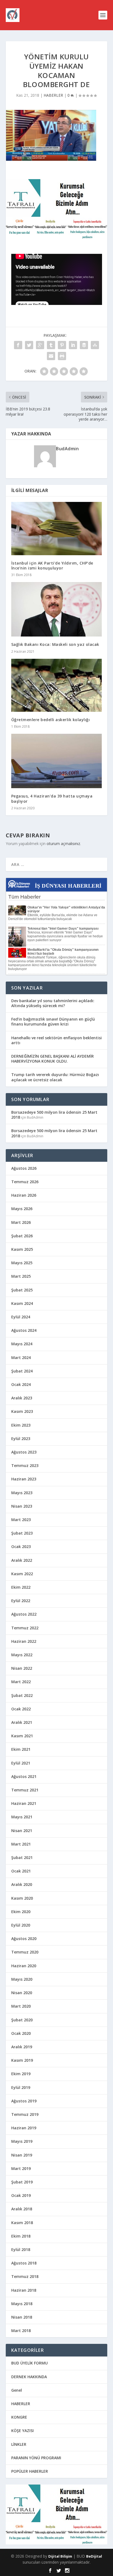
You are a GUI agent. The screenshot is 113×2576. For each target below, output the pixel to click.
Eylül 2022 (21, 1601)
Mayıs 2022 (22, 1655)
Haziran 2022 (24, 1641)
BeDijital (94, 2556)
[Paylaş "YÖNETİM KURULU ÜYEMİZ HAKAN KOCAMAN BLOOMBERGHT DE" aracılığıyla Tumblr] (51, 345)
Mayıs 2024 (22, 1344)
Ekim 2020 (21, 1912)
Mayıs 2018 (22, 2304)
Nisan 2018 (22, 2317)
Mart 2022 (21, 1682)
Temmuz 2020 (25, 1952)
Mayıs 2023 (22, 1493)
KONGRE (19, 2417)
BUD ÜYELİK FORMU (29, 2363)
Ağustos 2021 (24, 1776)
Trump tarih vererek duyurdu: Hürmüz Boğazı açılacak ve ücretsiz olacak (55, 1077)
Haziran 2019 (24, 2128)
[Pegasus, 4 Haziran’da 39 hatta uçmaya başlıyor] (57, 761)
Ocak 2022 (21, 1709)
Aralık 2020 (22, 1884)
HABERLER (53, 95)
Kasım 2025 (22, 1249)
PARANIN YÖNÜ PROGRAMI (36, 2458)
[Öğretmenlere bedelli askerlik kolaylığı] (57, 685)
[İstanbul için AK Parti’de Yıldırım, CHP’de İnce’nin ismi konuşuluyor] (57, 529)
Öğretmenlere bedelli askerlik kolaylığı (51, 720)
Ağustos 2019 (24, 2101)
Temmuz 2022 (25, 1628)
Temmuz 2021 (25, 1790)
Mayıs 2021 (22, 1817)
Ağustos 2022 (24, 1614)
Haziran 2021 (24, 1803)
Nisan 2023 (22, 1506)
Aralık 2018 (22, 2209)
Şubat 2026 (22, 1236)
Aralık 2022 (22, 1560)
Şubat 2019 (22, 2182)
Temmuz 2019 (25, 2114)
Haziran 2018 (24, 2290)
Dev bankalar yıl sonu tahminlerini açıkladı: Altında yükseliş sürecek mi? (53, 1003)
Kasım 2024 (22, 1303)
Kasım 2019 (22, 2060)
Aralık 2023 (22, 1398)
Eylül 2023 (21, 1439)
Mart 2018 (21, 2331)
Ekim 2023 (21, 1425)
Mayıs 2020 (22, 1979)
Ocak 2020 (21, 2033)
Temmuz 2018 (25, 2276)
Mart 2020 (21, 2006)
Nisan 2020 (22, 1993)
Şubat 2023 (22, 1533)
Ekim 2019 (21, 2074)
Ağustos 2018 (24, 2263)
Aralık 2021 (22, 1722)
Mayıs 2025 (22, 1263)
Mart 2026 (21, 1222)
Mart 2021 (21, 1844)
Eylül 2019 (21, 2087)
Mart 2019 (21, 2168)
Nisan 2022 (22, 1668)
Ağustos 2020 (24, 1939)
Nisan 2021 (22, 1831)
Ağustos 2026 (24, 1168)
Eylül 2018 (21, 2250)
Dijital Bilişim (60, 2556)
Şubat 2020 (22, 2020)
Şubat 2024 (22, 1371)
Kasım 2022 (22, 1574)
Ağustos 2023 (24, 1452)
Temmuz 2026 (25, 1182)
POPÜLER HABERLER (30, 2471)
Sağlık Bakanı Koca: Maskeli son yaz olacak (55, 644)
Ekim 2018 (21, 2236)
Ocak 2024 (21, 1384)
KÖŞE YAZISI (22, 2431)
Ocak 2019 (21, 2195)
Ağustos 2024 (24, 1330)
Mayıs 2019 (22, 2141)
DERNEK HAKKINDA (29, 2377)
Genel (17, 2390)
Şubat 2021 (22, 1857)
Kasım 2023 (22, 1411)
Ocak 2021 (21, 1871)
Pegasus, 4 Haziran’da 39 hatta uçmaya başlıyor (52, 798)
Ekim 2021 (21, 1749)
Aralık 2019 (22, 2047)
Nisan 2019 (22, 2155)
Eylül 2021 (21, 1763)
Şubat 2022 (22, 1695)
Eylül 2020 (21, 1925)
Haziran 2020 (24, 1966)
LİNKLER (19, 2444)
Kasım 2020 (22, 1898)
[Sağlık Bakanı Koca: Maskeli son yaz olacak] (57, 609)
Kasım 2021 (22, 1736)
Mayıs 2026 (22, 1209)
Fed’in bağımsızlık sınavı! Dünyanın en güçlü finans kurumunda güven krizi (53, 1022)
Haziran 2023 (24, 1479)
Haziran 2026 (24, 1195)
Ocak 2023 (21, 1547)
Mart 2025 (21, 1276)
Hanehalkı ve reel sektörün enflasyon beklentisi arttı (56, 1040)
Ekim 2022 (21, 1587)
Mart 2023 (21, 1520)
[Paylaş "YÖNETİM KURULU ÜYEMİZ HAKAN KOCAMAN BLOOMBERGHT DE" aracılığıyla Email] (51, 356)
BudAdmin (67, 449)
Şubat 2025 (22, 1290)
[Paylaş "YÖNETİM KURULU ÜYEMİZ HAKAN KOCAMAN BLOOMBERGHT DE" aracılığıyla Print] (62, 356)
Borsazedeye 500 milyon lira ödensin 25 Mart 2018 (54, 1115)
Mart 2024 (21, 1358)
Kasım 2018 (22, 2223)
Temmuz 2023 (25, 1465)
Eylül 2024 (21, 1317)
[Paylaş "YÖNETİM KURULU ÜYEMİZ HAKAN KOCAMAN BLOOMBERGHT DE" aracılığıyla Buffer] (84, 345)
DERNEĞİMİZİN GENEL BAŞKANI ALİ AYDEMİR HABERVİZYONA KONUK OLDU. (53, 1059)
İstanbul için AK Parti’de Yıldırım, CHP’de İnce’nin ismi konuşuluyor (52, 566)
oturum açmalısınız (63, 844)
